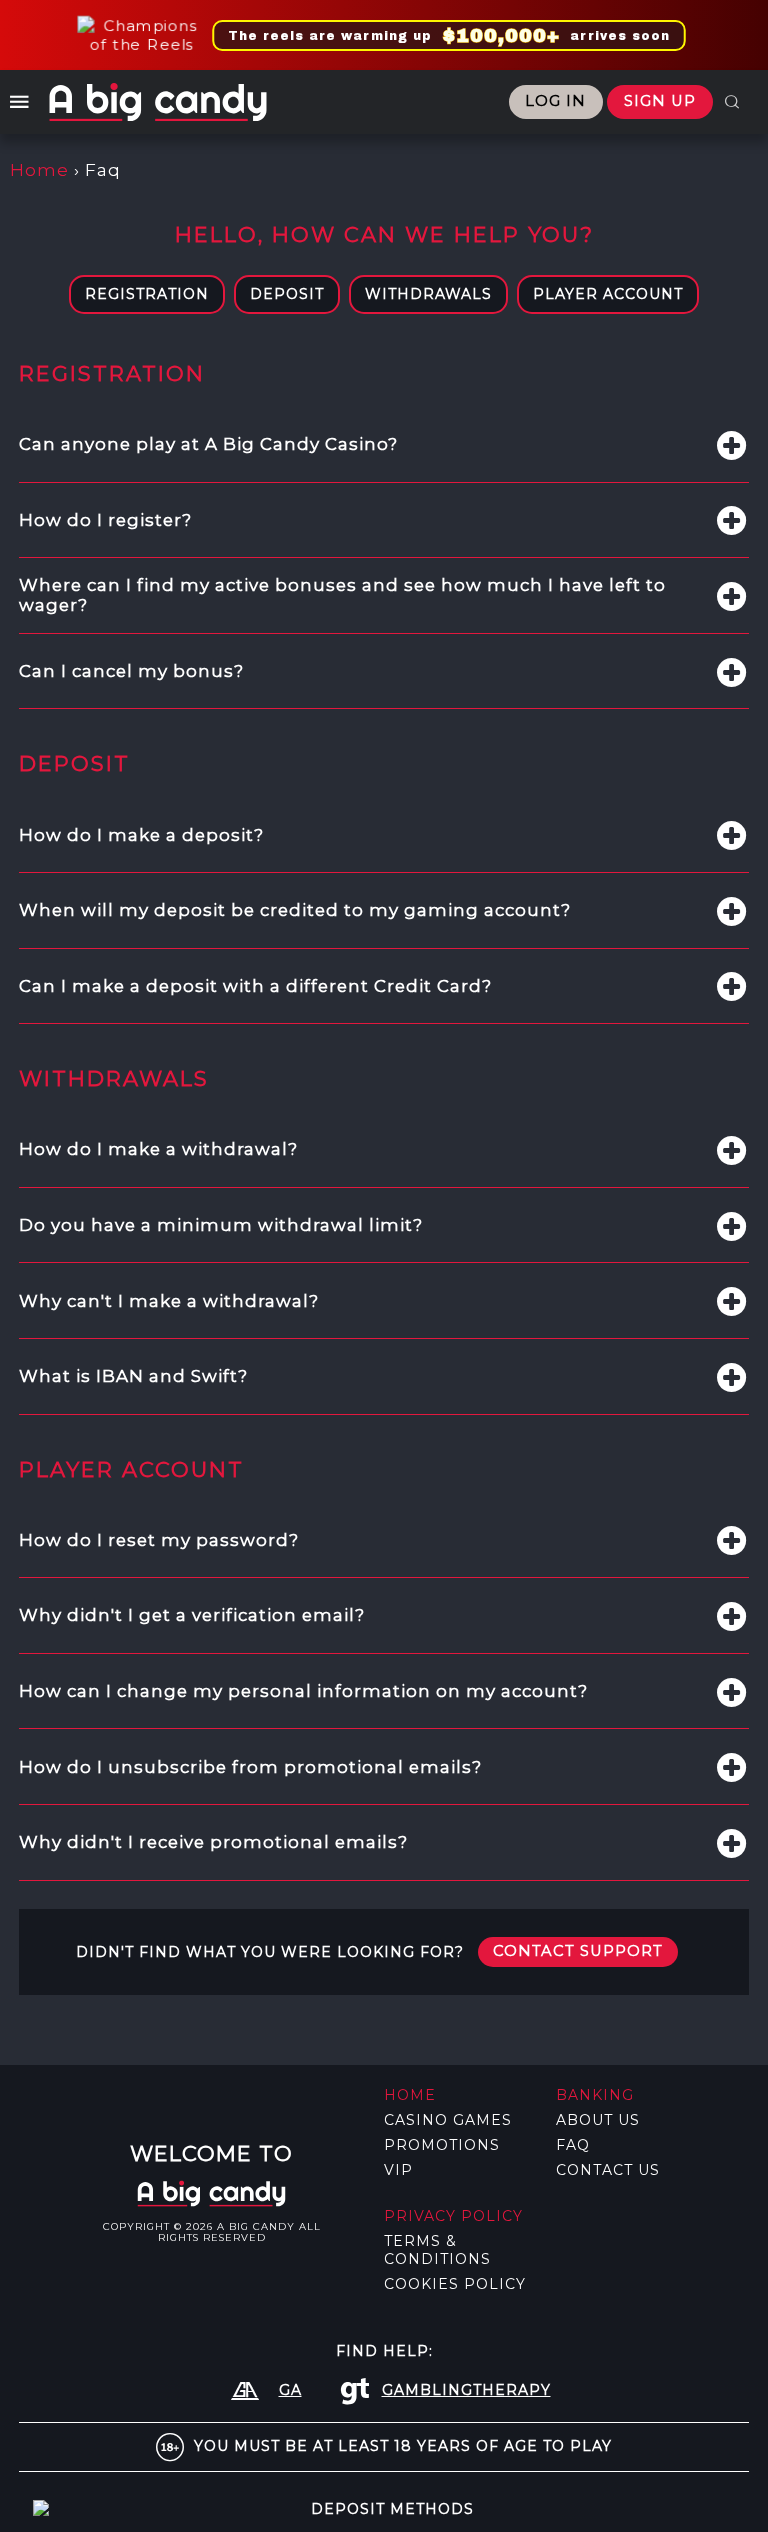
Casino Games (448, 2120)
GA (290, 2390)
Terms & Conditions (437, 2250)
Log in (555, 101)
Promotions (442, 2145)
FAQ (573, 2145)
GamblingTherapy (466, 2390)
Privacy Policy (453, 2216)
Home (39, 170)
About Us (598, 2120)
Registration (147, 294)
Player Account (608, 294)
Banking (595, 2095)
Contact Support (578, 1951)
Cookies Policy (455, 2284)
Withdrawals (428, 294)
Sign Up (660, 101)
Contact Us (608, 2170)
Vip (398, 2170)
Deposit (287, 294)
